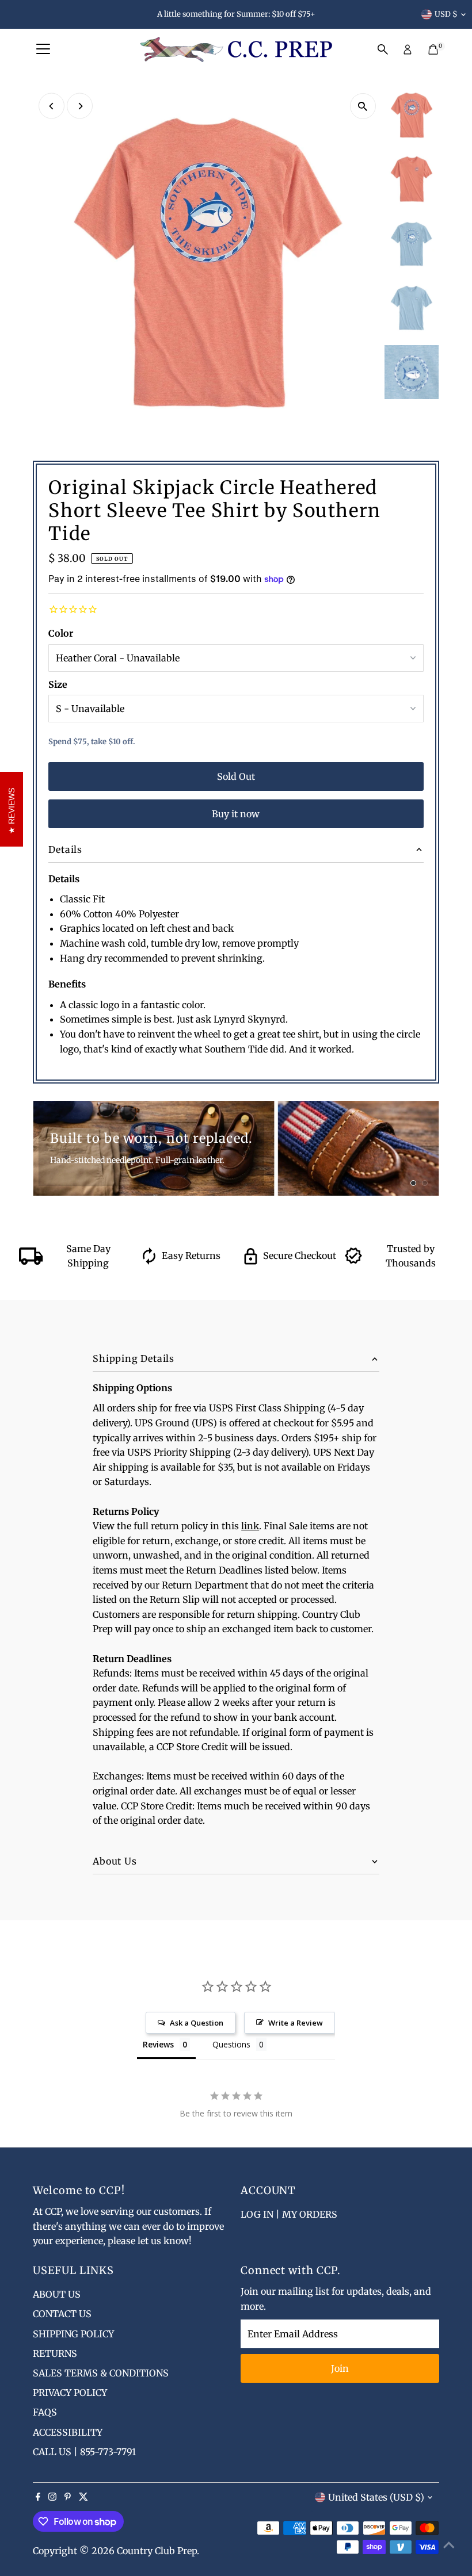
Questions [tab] (231, 2044)
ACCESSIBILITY (68, 2432)
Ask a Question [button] (197, 2023)
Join (340, 2368)
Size (58, 684)
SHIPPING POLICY (73, 2334)
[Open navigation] (43, 49)
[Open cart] (433, 49)
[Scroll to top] (449, 2544)
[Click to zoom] (363, 106)
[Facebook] (38, 2497)
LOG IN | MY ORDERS (289, 2214)
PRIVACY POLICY (70, 2393)
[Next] (80, 106)
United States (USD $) (376, 2497)
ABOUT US (57, 2294)
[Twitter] (83, 2497)
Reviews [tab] (158, 2044)
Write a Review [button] (296, 2023)
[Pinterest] (68, 2497)
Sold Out (236, 776)
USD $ (446, 14)
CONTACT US (62, 2314)
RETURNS (55, 2353)
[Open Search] (383, 49)
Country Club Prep (157, 2551)
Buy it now (236, 814)
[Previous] (52, 106)
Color (61, 633)
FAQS (45, 2412)
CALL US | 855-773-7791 (84, 2452)
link (250, 1526)
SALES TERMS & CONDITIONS (101, 2373)
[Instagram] (52, 2497)
